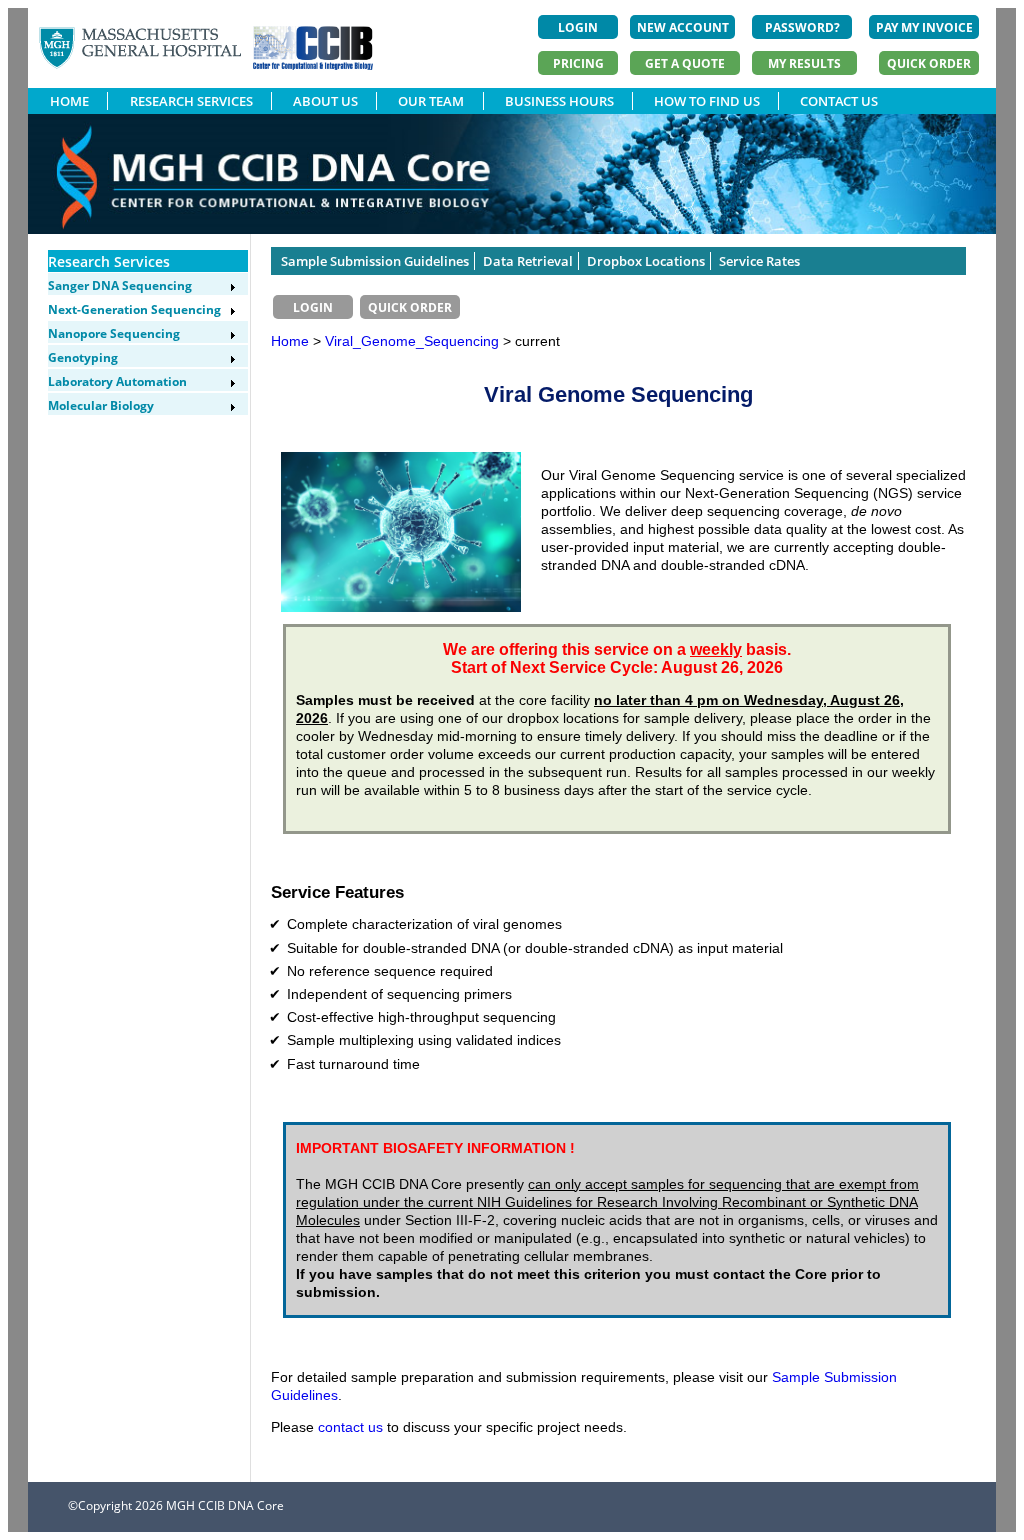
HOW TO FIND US (707, 101)
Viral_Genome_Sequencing (414, 341)
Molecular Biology (101, 405)
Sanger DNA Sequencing (120, 285)
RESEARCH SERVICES (191, 101)
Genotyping (83, 357)
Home (290, 341)
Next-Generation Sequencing (134, 309)
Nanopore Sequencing (114, 333)
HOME (69, 101)
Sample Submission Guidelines (375, 261)
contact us (350, 1427)
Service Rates (759, 261)
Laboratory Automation (117, 381)
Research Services (109, 261)
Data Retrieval (528, 261)
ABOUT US (325, 101)
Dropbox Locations (646, 261)
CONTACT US (839, 101)
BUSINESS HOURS (559, 101)
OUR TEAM (431, 101)
